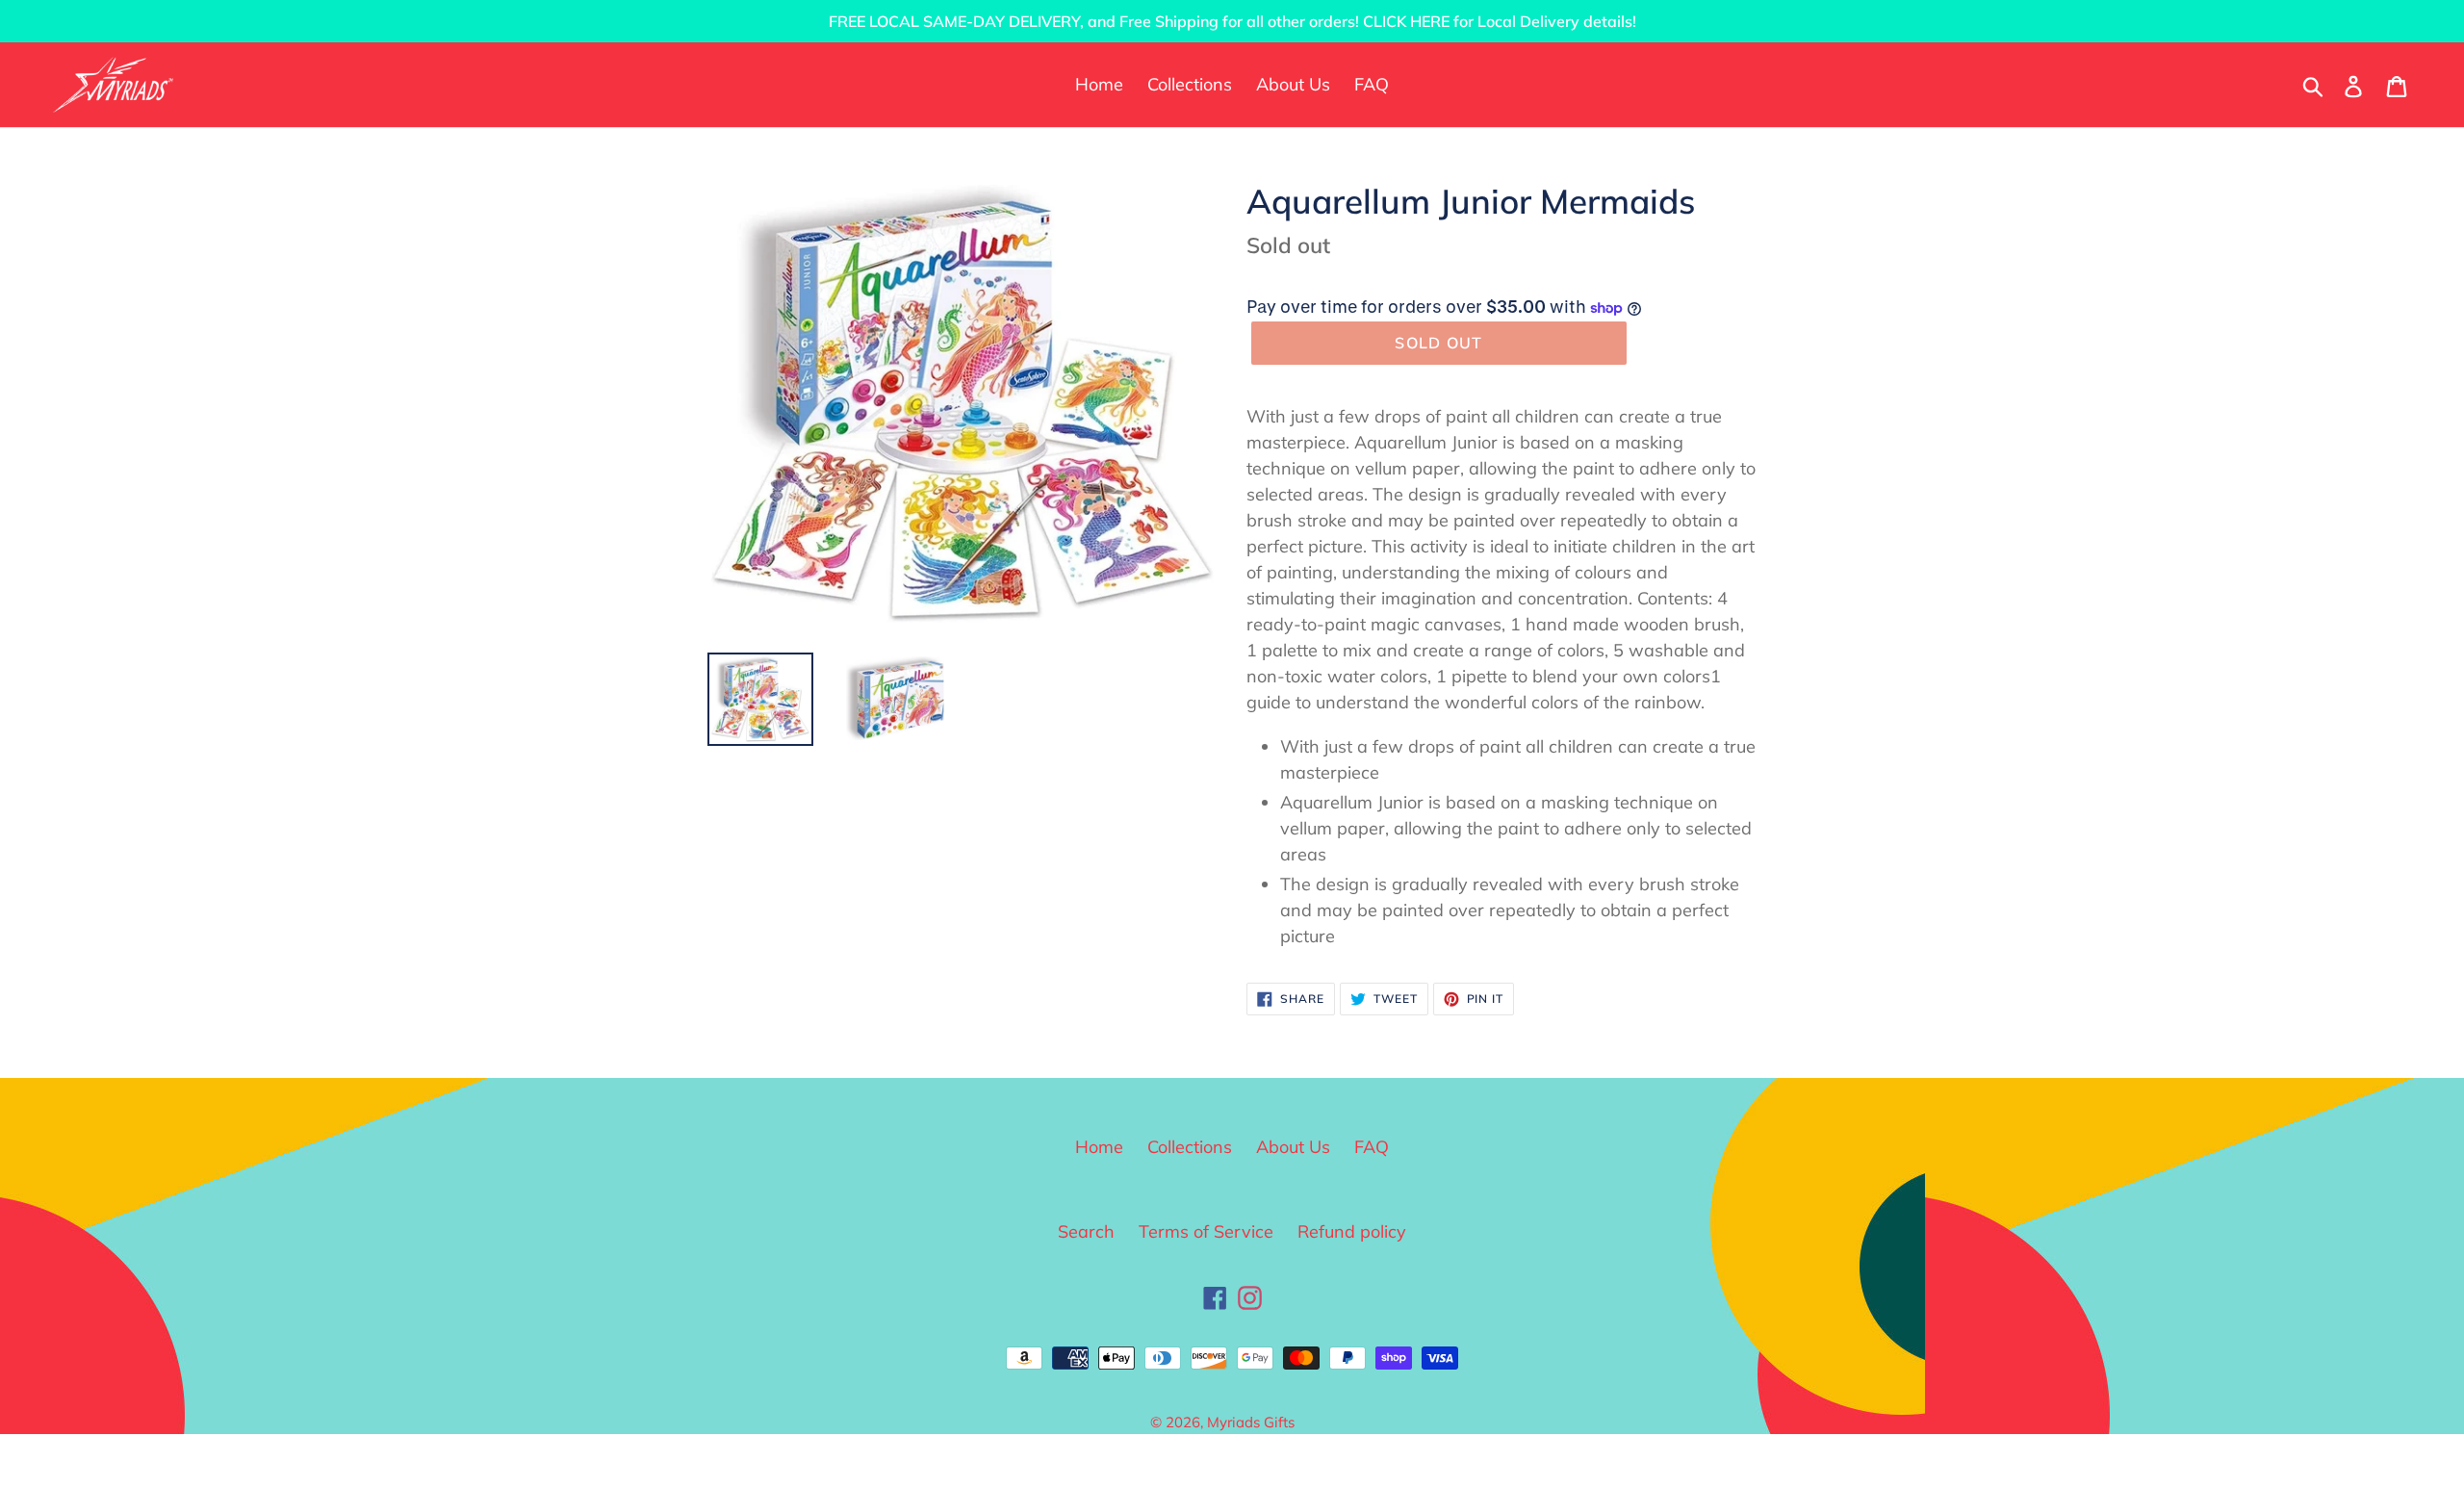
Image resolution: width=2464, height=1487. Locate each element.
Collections (1190, 1147)
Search (1086, 1231)
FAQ (1372, 1147)
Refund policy (1352, 1231)
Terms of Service (1206, 1231)
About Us (1293, 1147)
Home (1099, 1147)
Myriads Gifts (1251, 1422)
